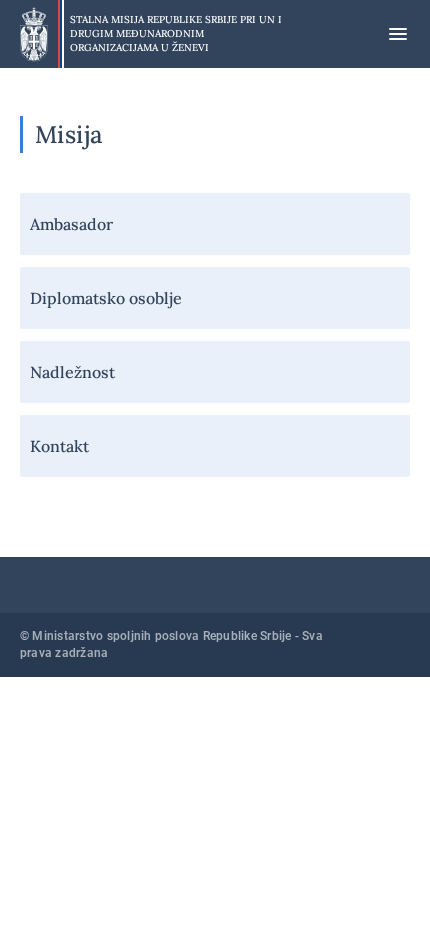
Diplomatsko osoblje (106, 298)
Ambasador (71, 224)
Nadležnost (72, 372)
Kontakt (59, 446)
